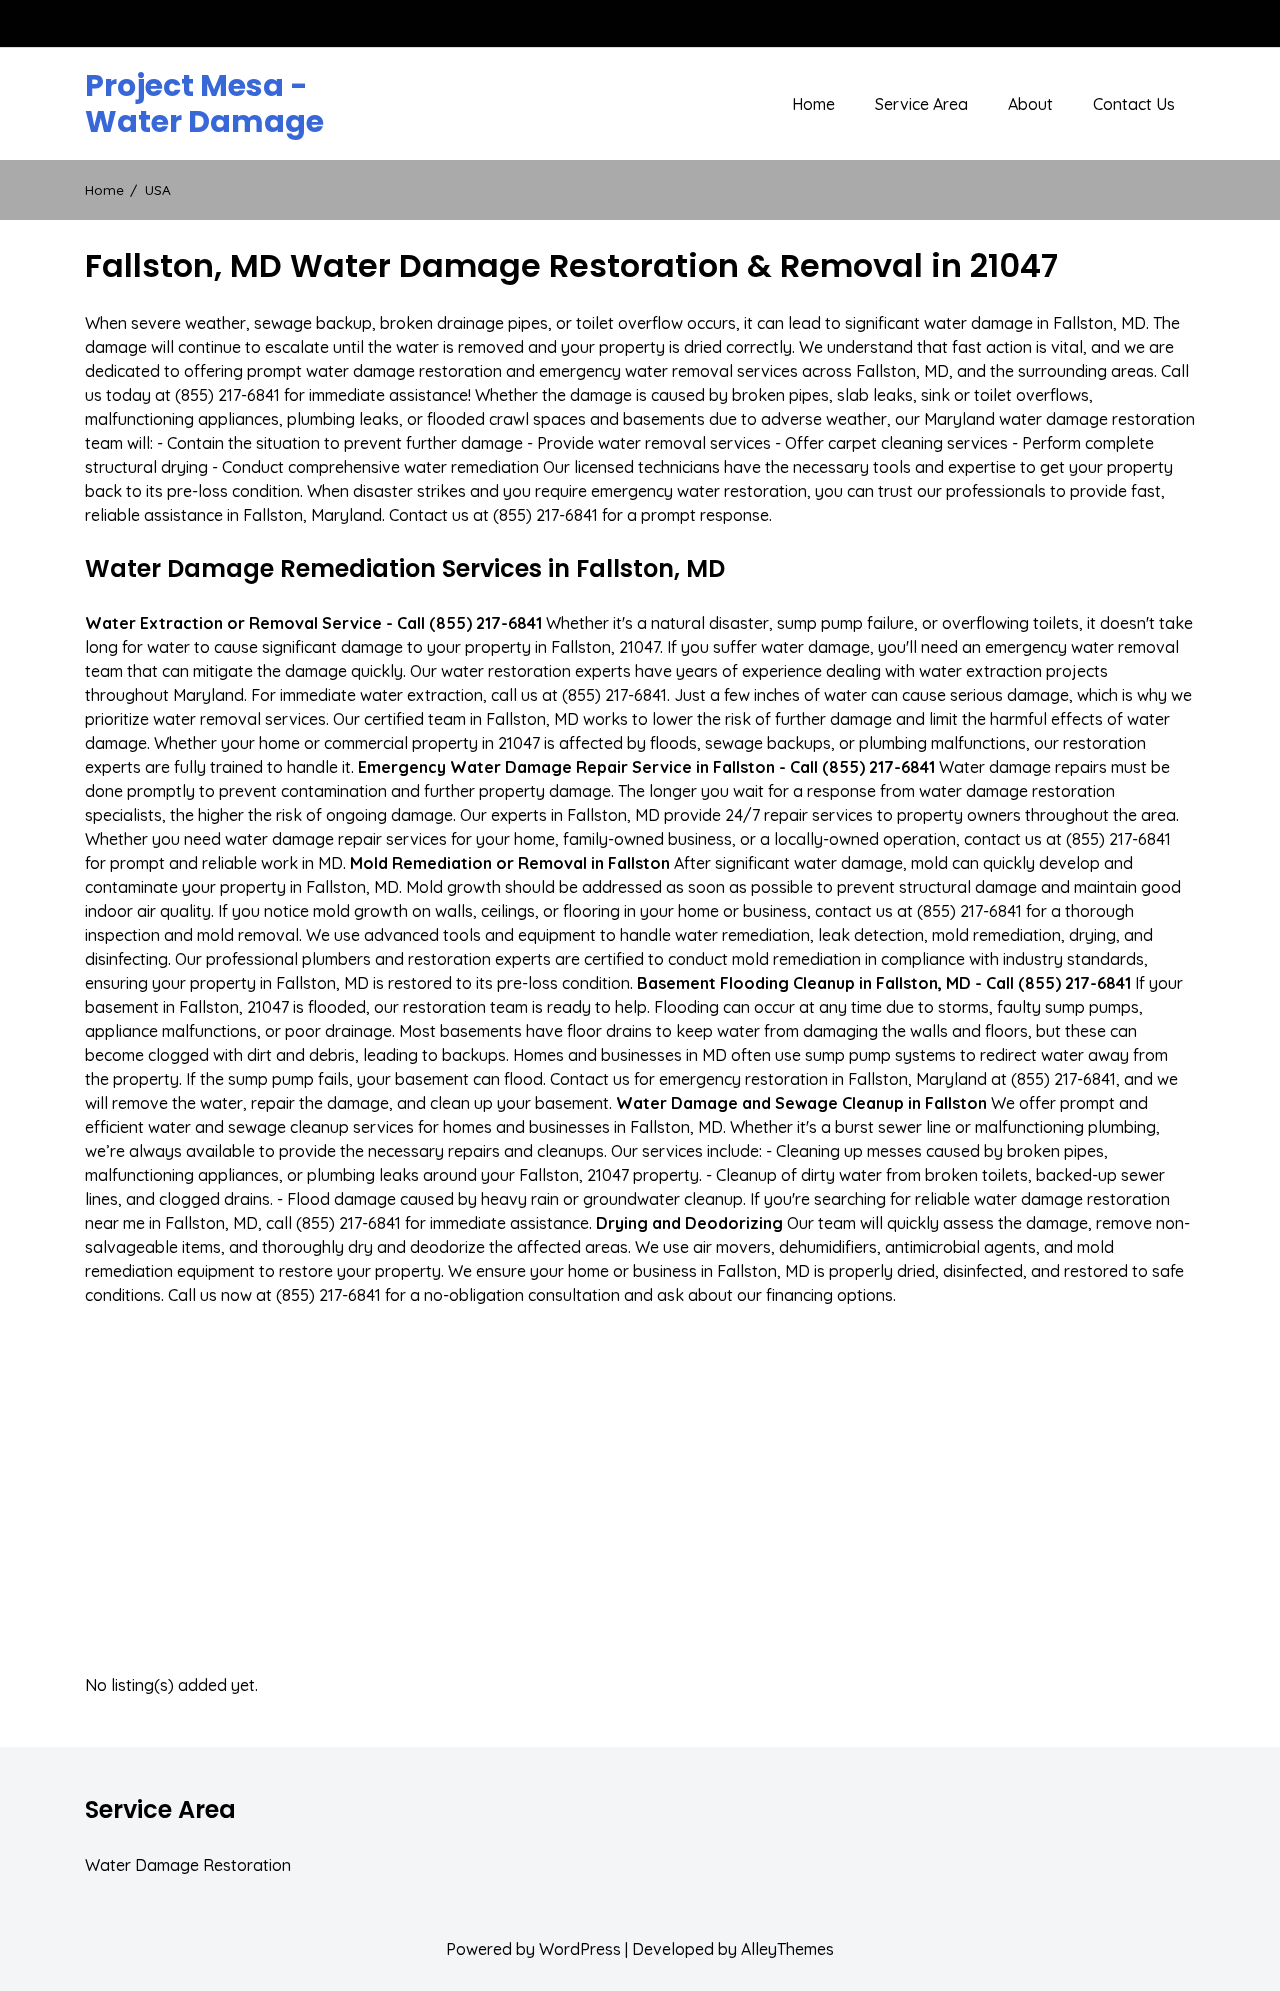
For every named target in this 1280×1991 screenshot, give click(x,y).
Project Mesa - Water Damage (204, 104)
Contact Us (1134, 104)
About (1030, 104)
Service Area (921, 104)
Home (813, 104)
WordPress (580, 1949)
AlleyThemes (787, 1949)
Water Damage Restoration (188, 1865)
